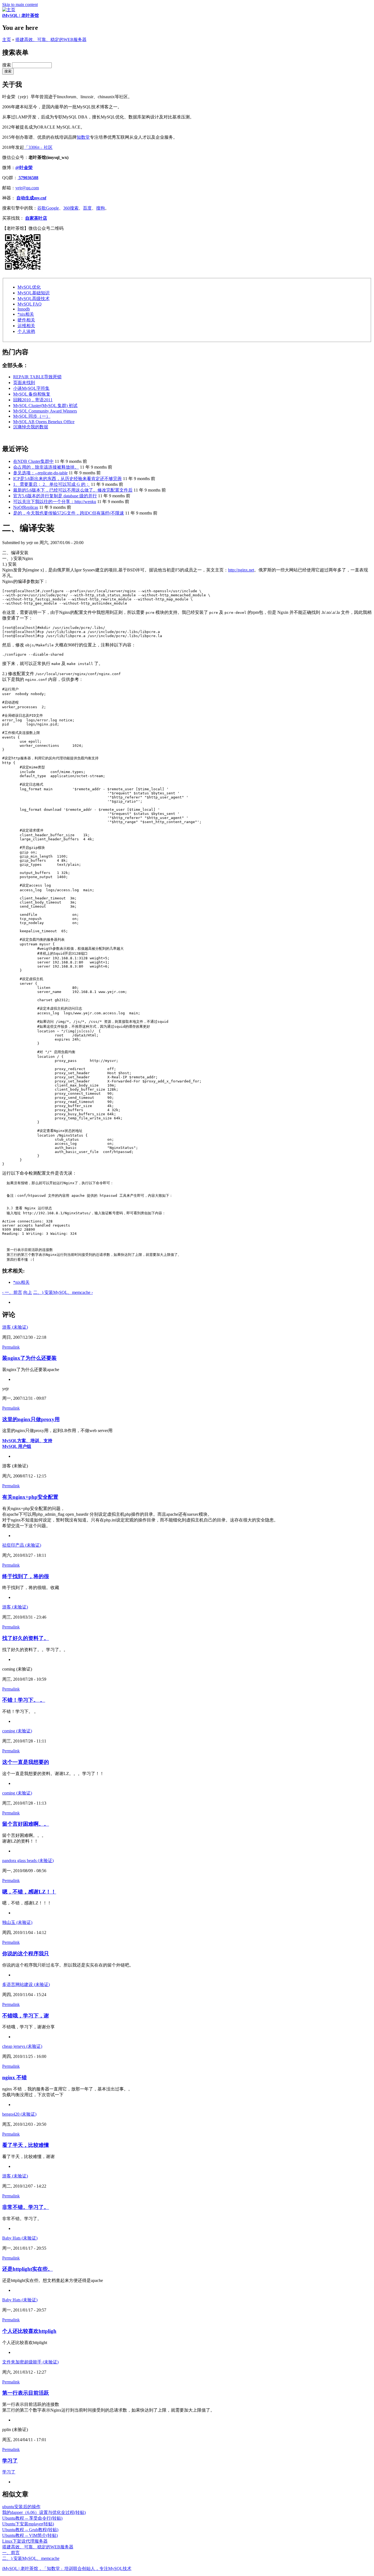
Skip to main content (20, 5)
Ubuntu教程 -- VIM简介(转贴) (30, 2535)
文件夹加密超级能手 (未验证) (30, 2362)
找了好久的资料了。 (26, 1638)
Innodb (24, 309)
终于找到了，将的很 (26, 1576)
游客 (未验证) (15, 1327)
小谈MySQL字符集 (31, 388)
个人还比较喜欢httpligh (29, 2331)
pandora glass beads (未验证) (28, 1861)
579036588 (28, 178)
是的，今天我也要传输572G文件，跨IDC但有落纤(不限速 (69, 513)
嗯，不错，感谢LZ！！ (29, 1892)
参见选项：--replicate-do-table (40, 473)
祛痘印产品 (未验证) (22, 1545)
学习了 (10, 2461)
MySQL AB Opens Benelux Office (44, 422)
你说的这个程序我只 (26, 1954)
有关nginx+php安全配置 (30, 1497)
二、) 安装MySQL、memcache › (63, 1292)
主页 (7, 40)
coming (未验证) (17, 1731)
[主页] (9, 10)
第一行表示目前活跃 (26, 2393)
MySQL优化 (29, 287)
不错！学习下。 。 (24, 1700)
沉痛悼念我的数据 (31, 427)
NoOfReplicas (26, 507)
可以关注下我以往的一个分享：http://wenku (55, 502)
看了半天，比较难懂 (26, 2145)
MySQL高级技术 (34, 299)
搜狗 (100, 208)
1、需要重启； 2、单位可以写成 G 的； (51, 484)
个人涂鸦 (26, 331)
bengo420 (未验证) (19, 2114)
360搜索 (71, 208)
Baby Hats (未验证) (20, 2238)
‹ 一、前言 (12, 1292)
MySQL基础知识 (34, 293)
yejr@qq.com (27, 188)
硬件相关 (26, 320)
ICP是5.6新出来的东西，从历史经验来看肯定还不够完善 (67, 479)
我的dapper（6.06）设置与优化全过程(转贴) (44, 2512)
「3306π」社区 (38, 147)
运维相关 (26, 326)
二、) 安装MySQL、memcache (31, 2558)
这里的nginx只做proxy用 (31, 1419)
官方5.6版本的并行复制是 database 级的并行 (55, 496)
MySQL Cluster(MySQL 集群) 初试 (45, 406)
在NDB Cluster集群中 (33, 461)
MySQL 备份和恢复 (32, 394)
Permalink (11, 1347)
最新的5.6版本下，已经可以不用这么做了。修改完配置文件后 (73, 490)
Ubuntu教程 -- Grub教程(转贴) (30, 2530)
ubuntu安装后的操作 (21, 2507)
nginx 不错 (15, 2077)
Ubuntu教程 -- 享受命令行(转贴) (32, 2518)
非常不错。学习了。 (26, 2207)
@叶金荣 (24, 168)
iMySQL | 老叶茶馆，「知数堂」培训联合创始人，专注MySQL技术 (67, 2568)
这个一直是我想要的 (26, 1762)
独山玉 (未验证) (17, 1922)
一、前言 (11, 2553)
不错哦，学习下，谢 (26, 2016)
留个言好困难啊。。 (26, 1824)
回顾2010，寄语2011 (33, 400)
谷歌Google (48, 208)
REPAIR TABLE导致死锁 (37, 377)
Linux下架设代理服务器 (25, 2541)
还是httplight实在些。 (28, 2269)
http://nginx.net (241, 570)
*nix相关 (26, 314)
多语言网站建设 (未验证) (26, 1984)
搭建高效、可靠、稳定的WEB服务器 (51, 40)
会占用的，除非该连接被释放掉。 (46, 467)
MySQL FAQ (30, 304)
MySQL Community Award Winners (45, 411)
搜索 (7, 65)
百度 (87, 208)
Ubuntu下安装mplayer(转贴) (28, 2524)
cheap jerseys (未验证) (22, 2046)
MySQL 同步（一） (32, 416)
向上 (28, 1292)
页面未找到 (24, 383)
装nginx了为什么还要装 (29, 1358)
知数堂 (83, 137)
